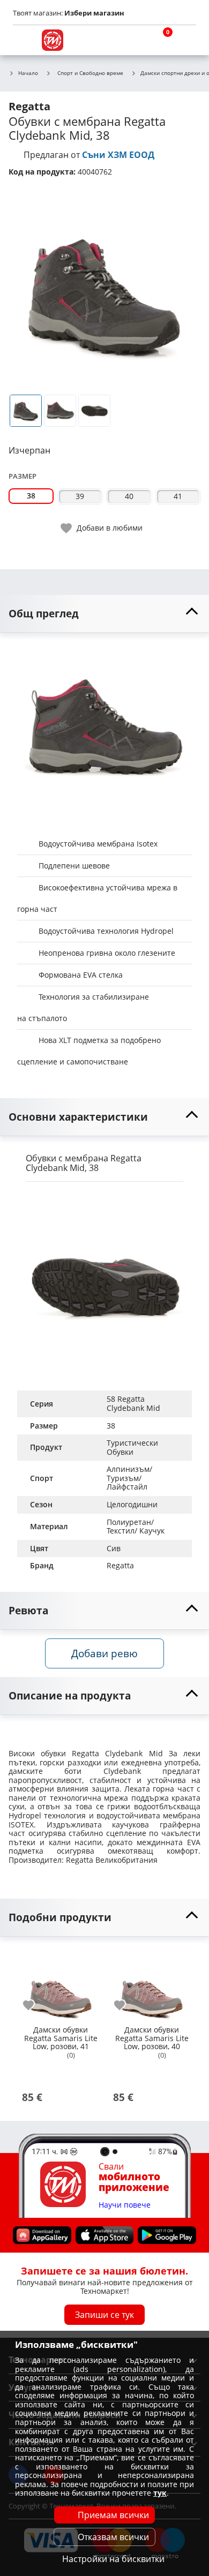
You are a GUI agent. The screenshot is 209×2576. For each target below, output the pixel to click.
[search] (134, 40)
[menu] (24, 40)
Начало (28, 73)
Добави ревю (104, 1653)
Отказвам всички (113, 2537)
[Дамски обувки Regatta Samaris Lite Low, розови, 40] (152, 1984)
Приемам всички (113, 2515)
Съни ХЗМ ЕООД (118, 155)
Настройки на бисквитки (113, 2559)
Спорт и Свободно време (90, 73)
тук (160, 2493)
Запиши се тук (104, 2315)
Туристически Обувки (133, 1447)
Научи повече (125, 2205)
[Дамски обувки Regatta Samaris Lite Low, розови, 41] (61, 1984)
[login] (185, 40)
